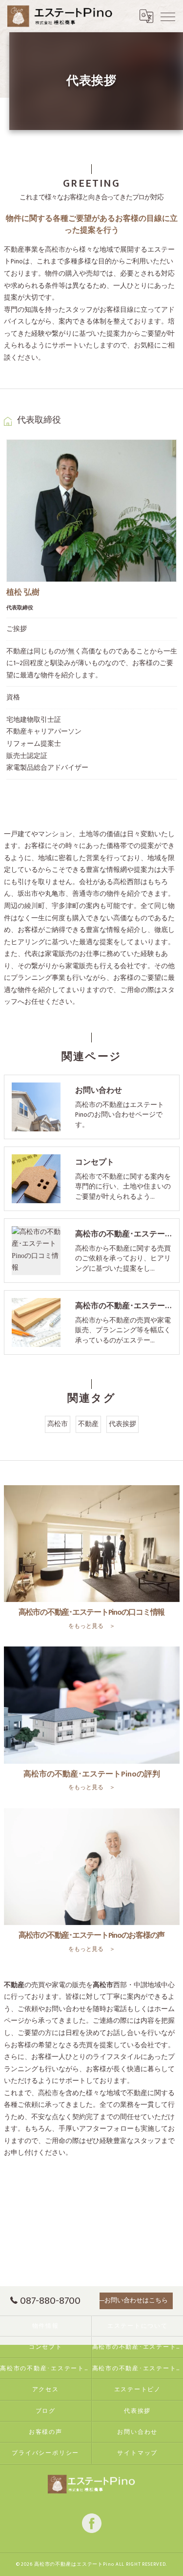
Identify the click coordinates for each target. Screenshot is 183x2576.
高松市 (58, 1424)
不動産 (88, 1424)
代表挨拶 (122, 1424)
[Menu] (168, 16)
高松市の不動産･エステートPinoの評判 (46, 2369)
